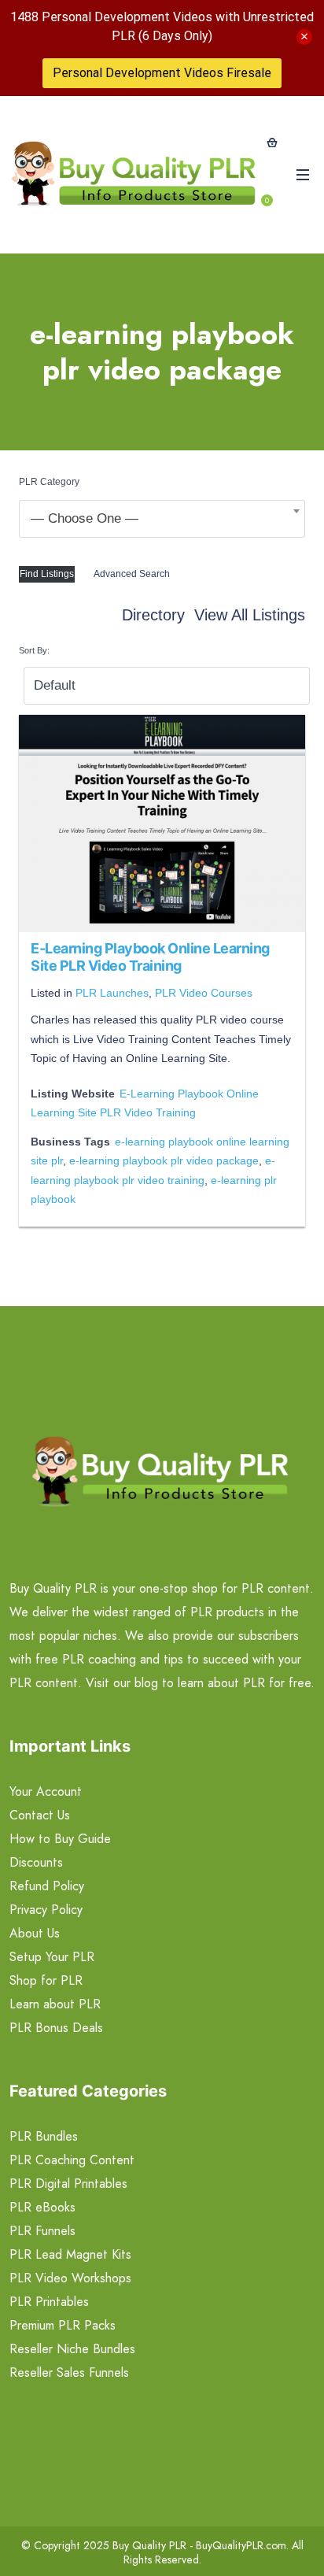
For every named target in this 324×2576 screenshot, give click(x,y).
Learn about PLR (55, 2004)
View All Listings (250, 615)
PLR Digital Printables (68, 2184)
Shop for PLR (46, 1980)
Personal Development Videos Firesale (162, 73)
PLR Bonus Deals (56, 2028)
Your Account (46, 1791)
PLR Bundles (44, 2136)
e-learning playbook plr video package (164, 1160)
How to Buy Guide (60, 1839)
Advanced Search (132, 574)
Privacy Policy (46, 1910)
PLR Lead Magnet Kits (70, 2254)
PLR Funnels (42, 2231)
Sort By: (34, 650)
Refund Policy (47, 1886)
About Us (35, 1933)
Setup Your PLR (52, 1957)
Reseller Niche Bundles (72, 2349)
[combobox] (162, 519)
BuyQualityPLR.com (241, 2545)
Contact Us (40, 1815)
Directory (153, 615)
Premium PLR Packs (63, 2325)
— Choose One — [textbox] (85, 518)
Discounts (36, 1862)
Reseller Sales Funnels (69, 2372)
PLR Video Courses (204, 993)
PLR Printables (49, 2302)
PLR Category (49, 482)
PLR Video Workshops (70, 2278)
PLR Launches (112, 993)
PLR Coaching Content (72, 2160)
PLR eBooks (42, 2207)
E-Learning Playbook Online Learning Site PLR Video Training (150, 957)
